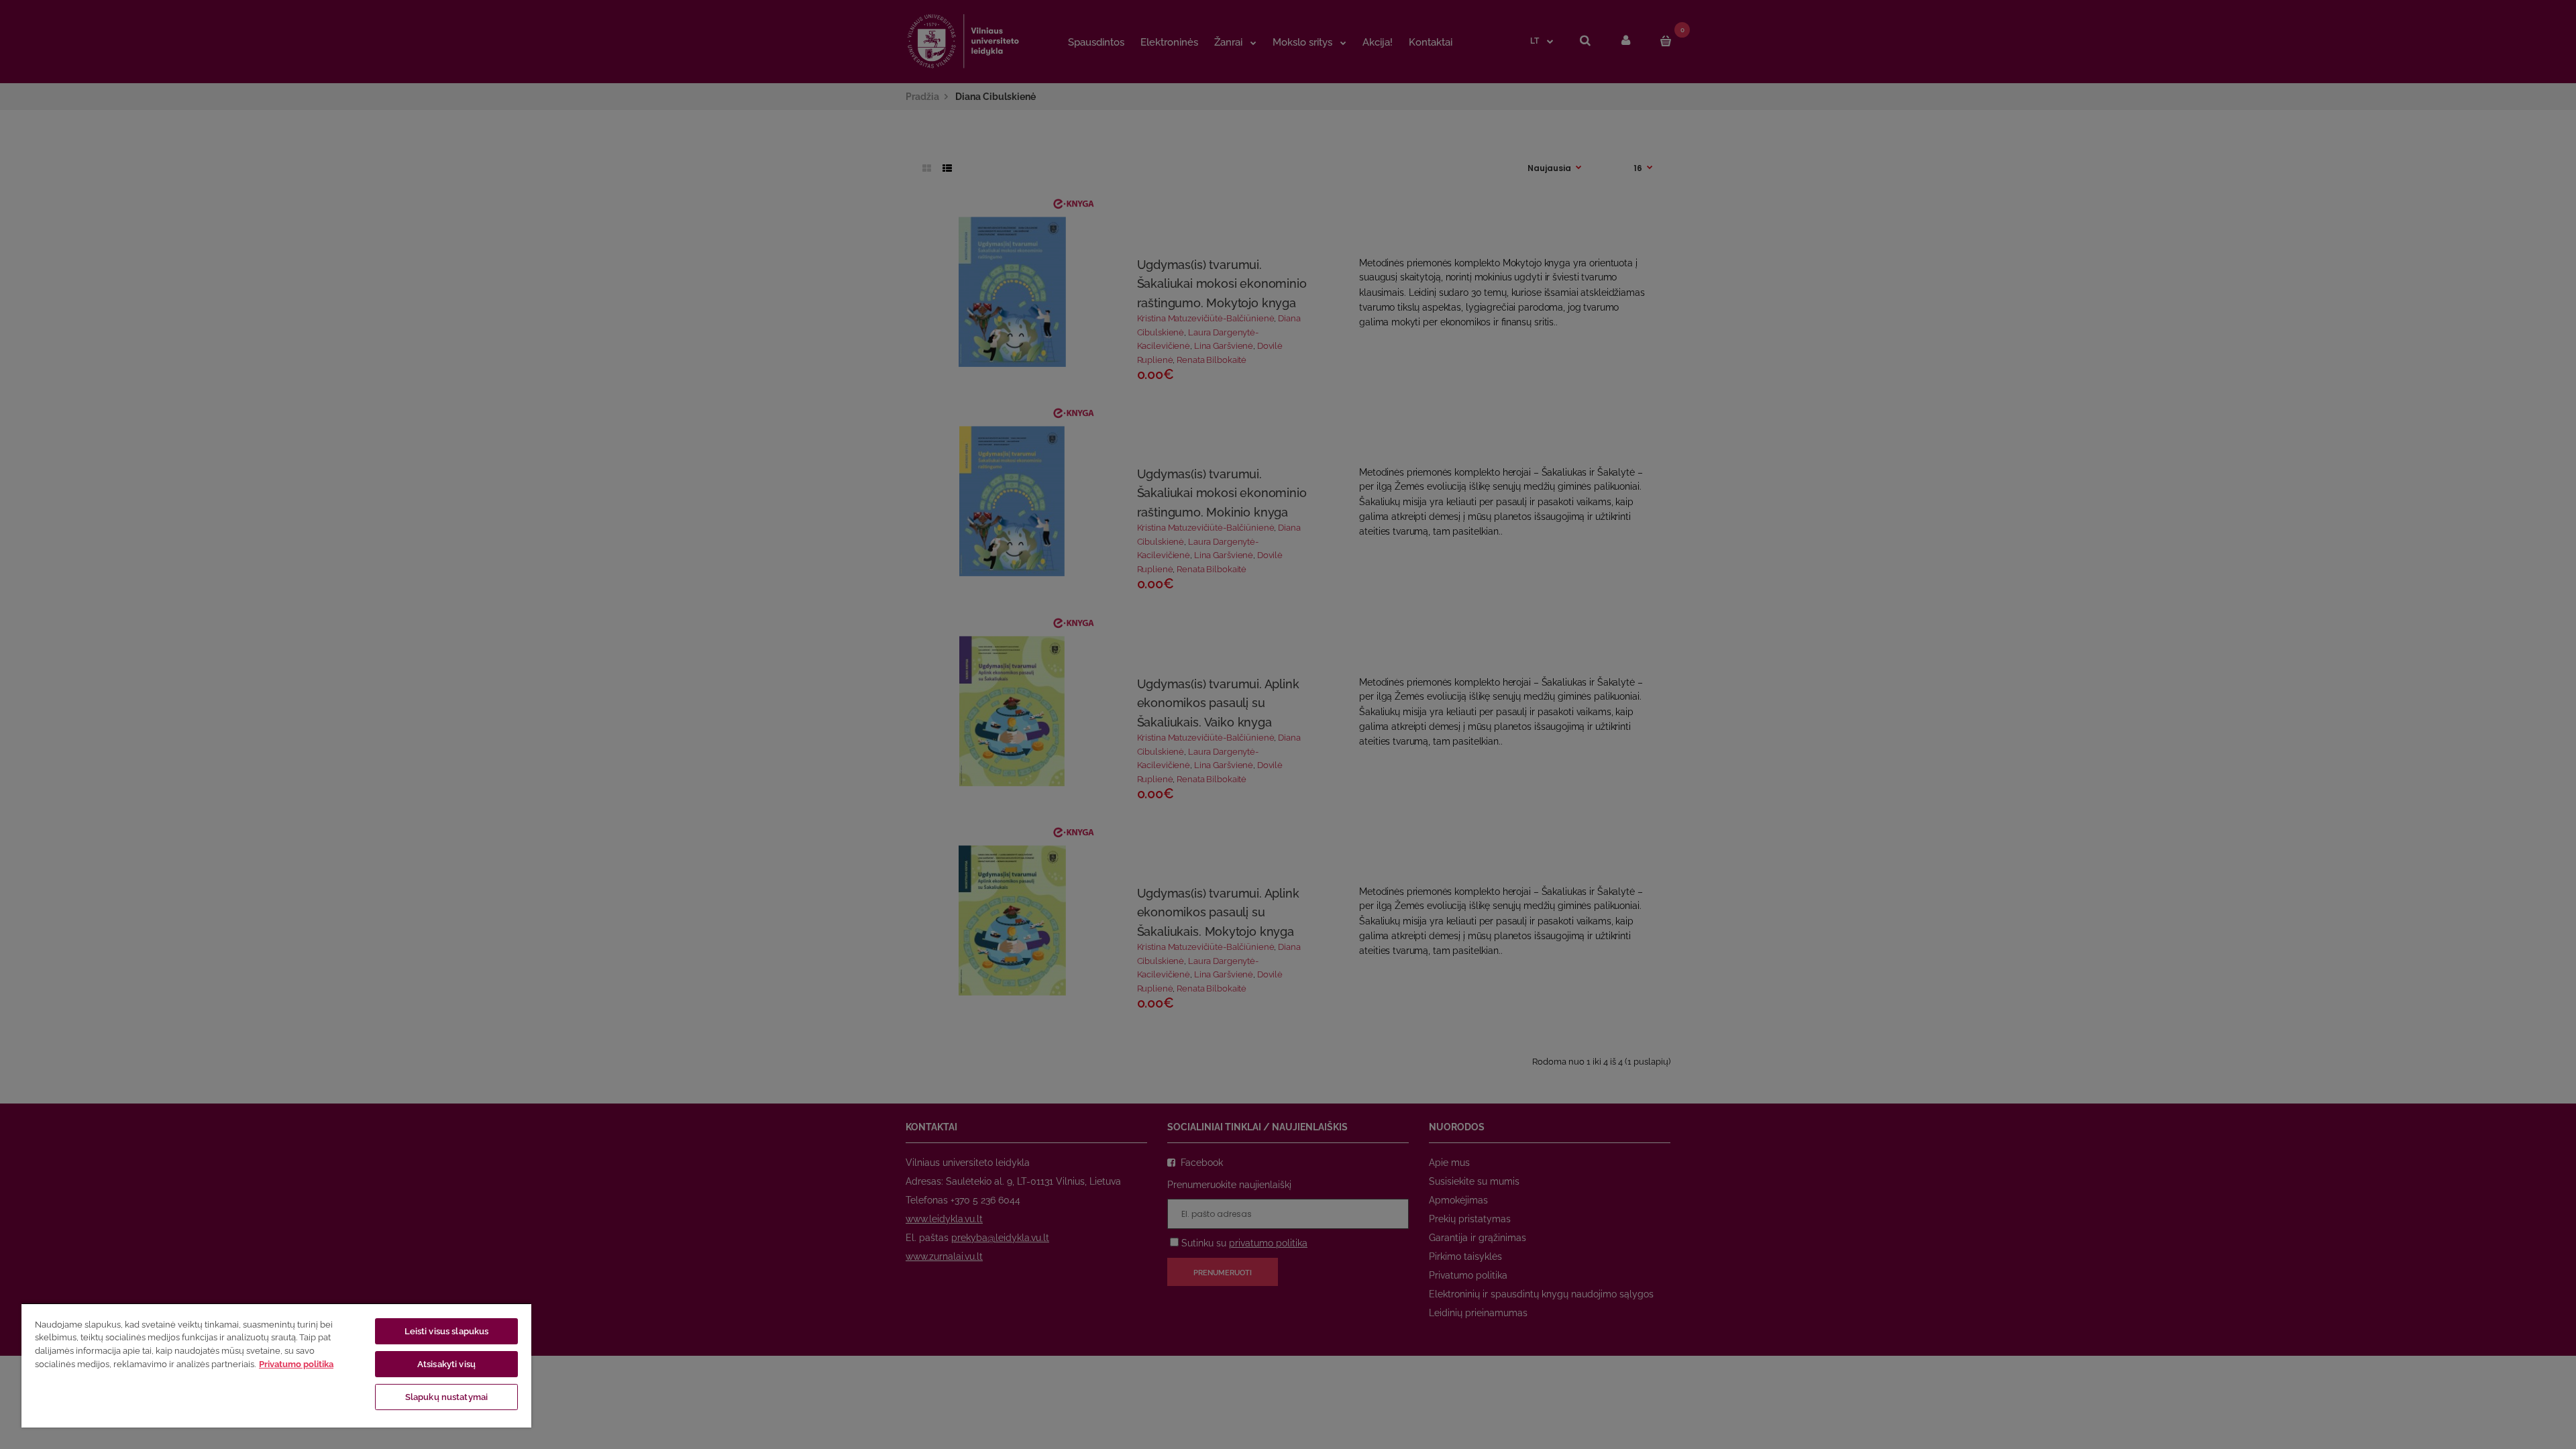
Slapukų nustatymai (446, 1397)
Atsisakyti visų (446, 1364)
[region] (276, 1365)
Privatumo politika (296, 1364)
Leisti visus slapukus (447, 1331)
